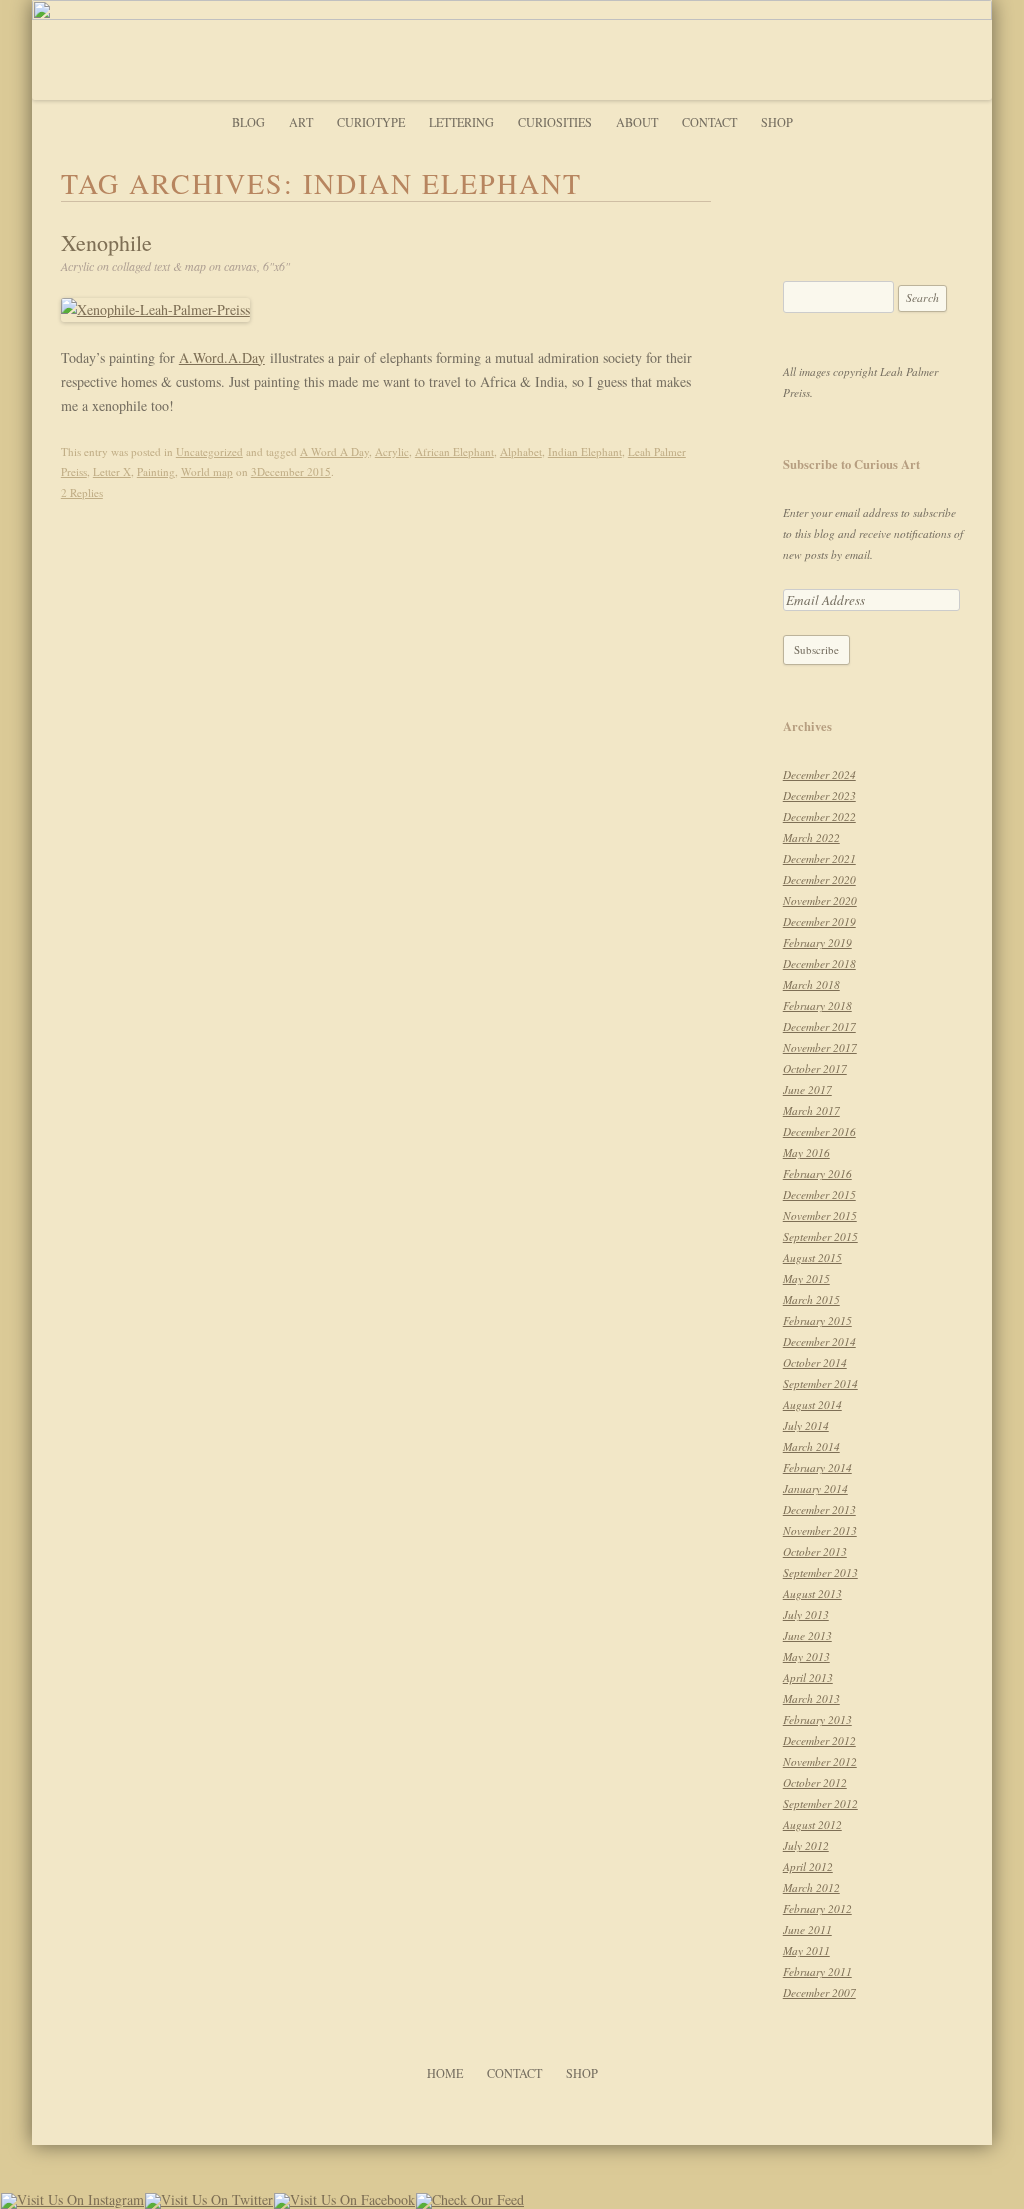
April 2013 (808, 1677)
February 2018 (817, 1005)
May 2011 (806, 1950)
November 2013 (820, 1530)
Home (445, 2073)
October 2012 (815, 1782)
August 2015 (812, 1257)
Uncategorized (209, 451)
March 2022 (811, 837)
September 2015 (820, 1236)
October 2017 (815, 1068)
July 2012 (806, 1845)
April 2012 (808, 1866)
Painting (156, 471)
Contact (709, 122)
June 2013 (807, 1635)
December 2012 (819, 1740)
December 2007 (819, 1992)
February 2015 (817, 1320)
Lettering (461, 122)
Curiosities (555, 122)
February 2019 (817, 942)
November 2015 (820, 1215)
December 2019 (819, 921)
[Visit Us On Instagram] (72, 2199)
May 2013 (806, 1656)
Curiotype (371, 122)
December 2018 (819, 963)
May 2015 (806, 1278)
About (637, 122)
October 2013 (815, 1551)
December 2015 (819, 1194)
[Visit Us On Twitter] (208, 2199)
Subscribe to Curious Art (851, 464)
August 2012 (812, 1824)
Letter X (112, 471)
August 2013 (812, 1593)
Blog (248, 122)
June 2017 (807, 1089)
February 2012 (817, 1908)
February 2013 (817, 1719)
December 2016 (819, 1131)
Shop (777, 122)
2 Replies (82, 492)
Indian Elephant (585, 451)
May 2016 (806, 1152)
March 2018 (811, 984)
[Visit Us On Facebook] (344, 2199)
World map (207, 471)
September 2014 (820, 1383)
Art (301, 122)
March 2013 (811, 1698)
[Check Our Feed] (469, 2199)
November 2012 (820, 1761)
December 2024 (819, 774)
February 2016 (817, 1173)
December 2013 (819, 1509)
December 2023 (819, 795)
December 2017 (819, 1026)
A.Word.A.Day (222, 357)
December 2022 (819, 816)
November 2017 (820, 1047)
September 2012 (820, 1803)
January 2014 (815, 1488)
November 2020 (820, 900)
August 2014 (812, 1404)
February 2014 (817, 1467)
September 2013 (820, 1572)
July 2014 (806, 1425)
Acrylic (392, 451)
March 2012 (811, 1887)
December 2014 (819, 1341)
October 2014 (815, 1362)
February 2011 (817, 1971)
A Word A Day (334, 451)
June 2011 (807, 1929)
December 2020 (819, 879)
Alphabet (521, 451)
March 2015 (811, 1299)
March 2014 (811, 1446)
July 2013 (806, 1614)
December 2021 (819, 858)
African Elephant (454, 451)
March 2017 (811, 1110)
